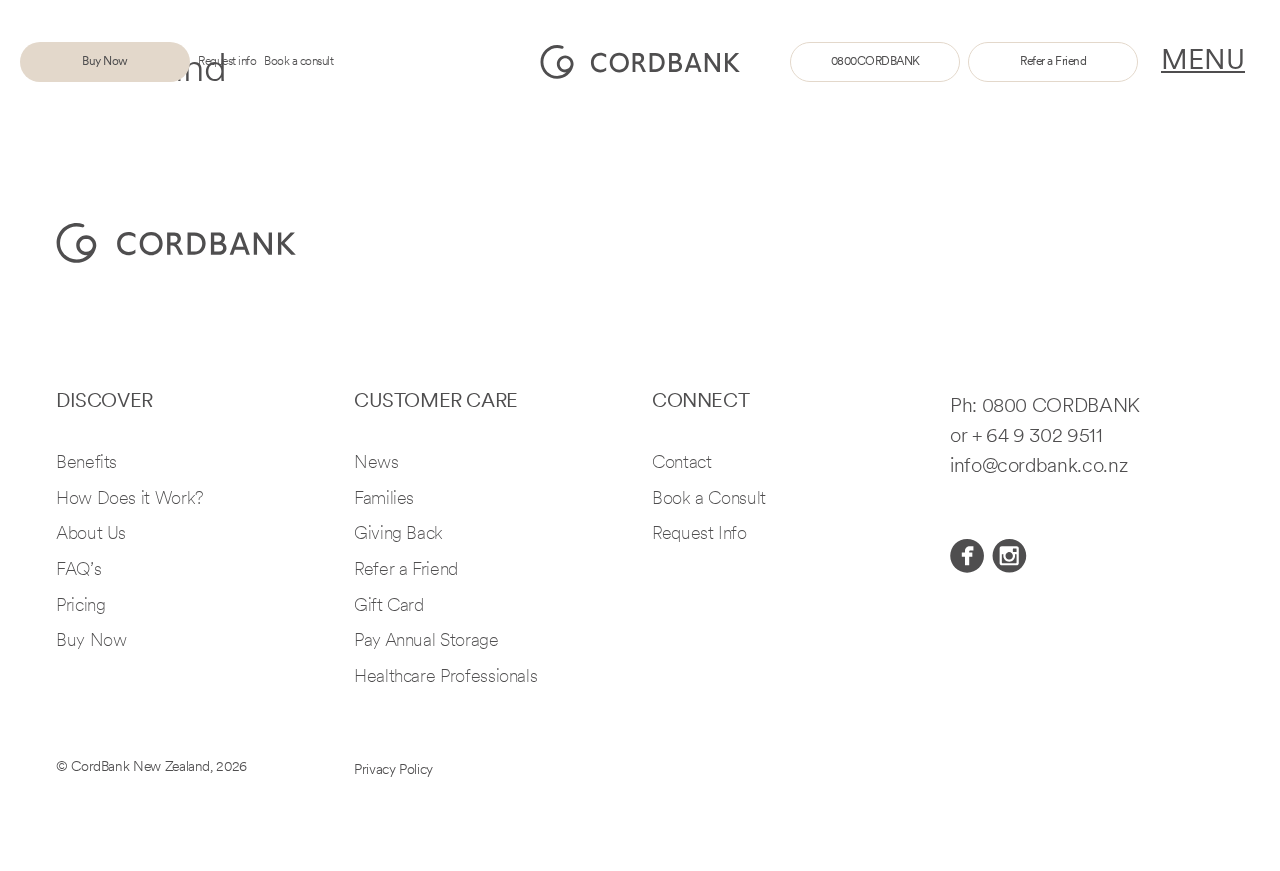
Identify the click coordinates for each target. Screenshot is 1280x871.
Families (384, 500)
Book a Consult (709, 500)
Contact (681, 464)
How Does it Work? (130, 500)
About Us (91, 535)
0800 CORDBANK (1061, 407)
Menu (1203, 62)
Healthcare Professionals (445, 678)
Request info (227, 62)
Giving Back (398, 535)
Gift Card (389, 607)
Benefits (86, 464)
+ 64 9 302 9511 (1037, 437)
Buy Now (105, 62)
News (376, 464)
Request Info (699, 535)
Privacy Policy (393, 770)
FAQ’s (78, 571)
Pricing (80, 607)
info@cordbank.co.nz (1038, 467)
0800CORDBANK (875, 62)
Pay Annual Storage (426, 642)
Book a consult (298, 62)
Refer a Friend (1053, 62)
